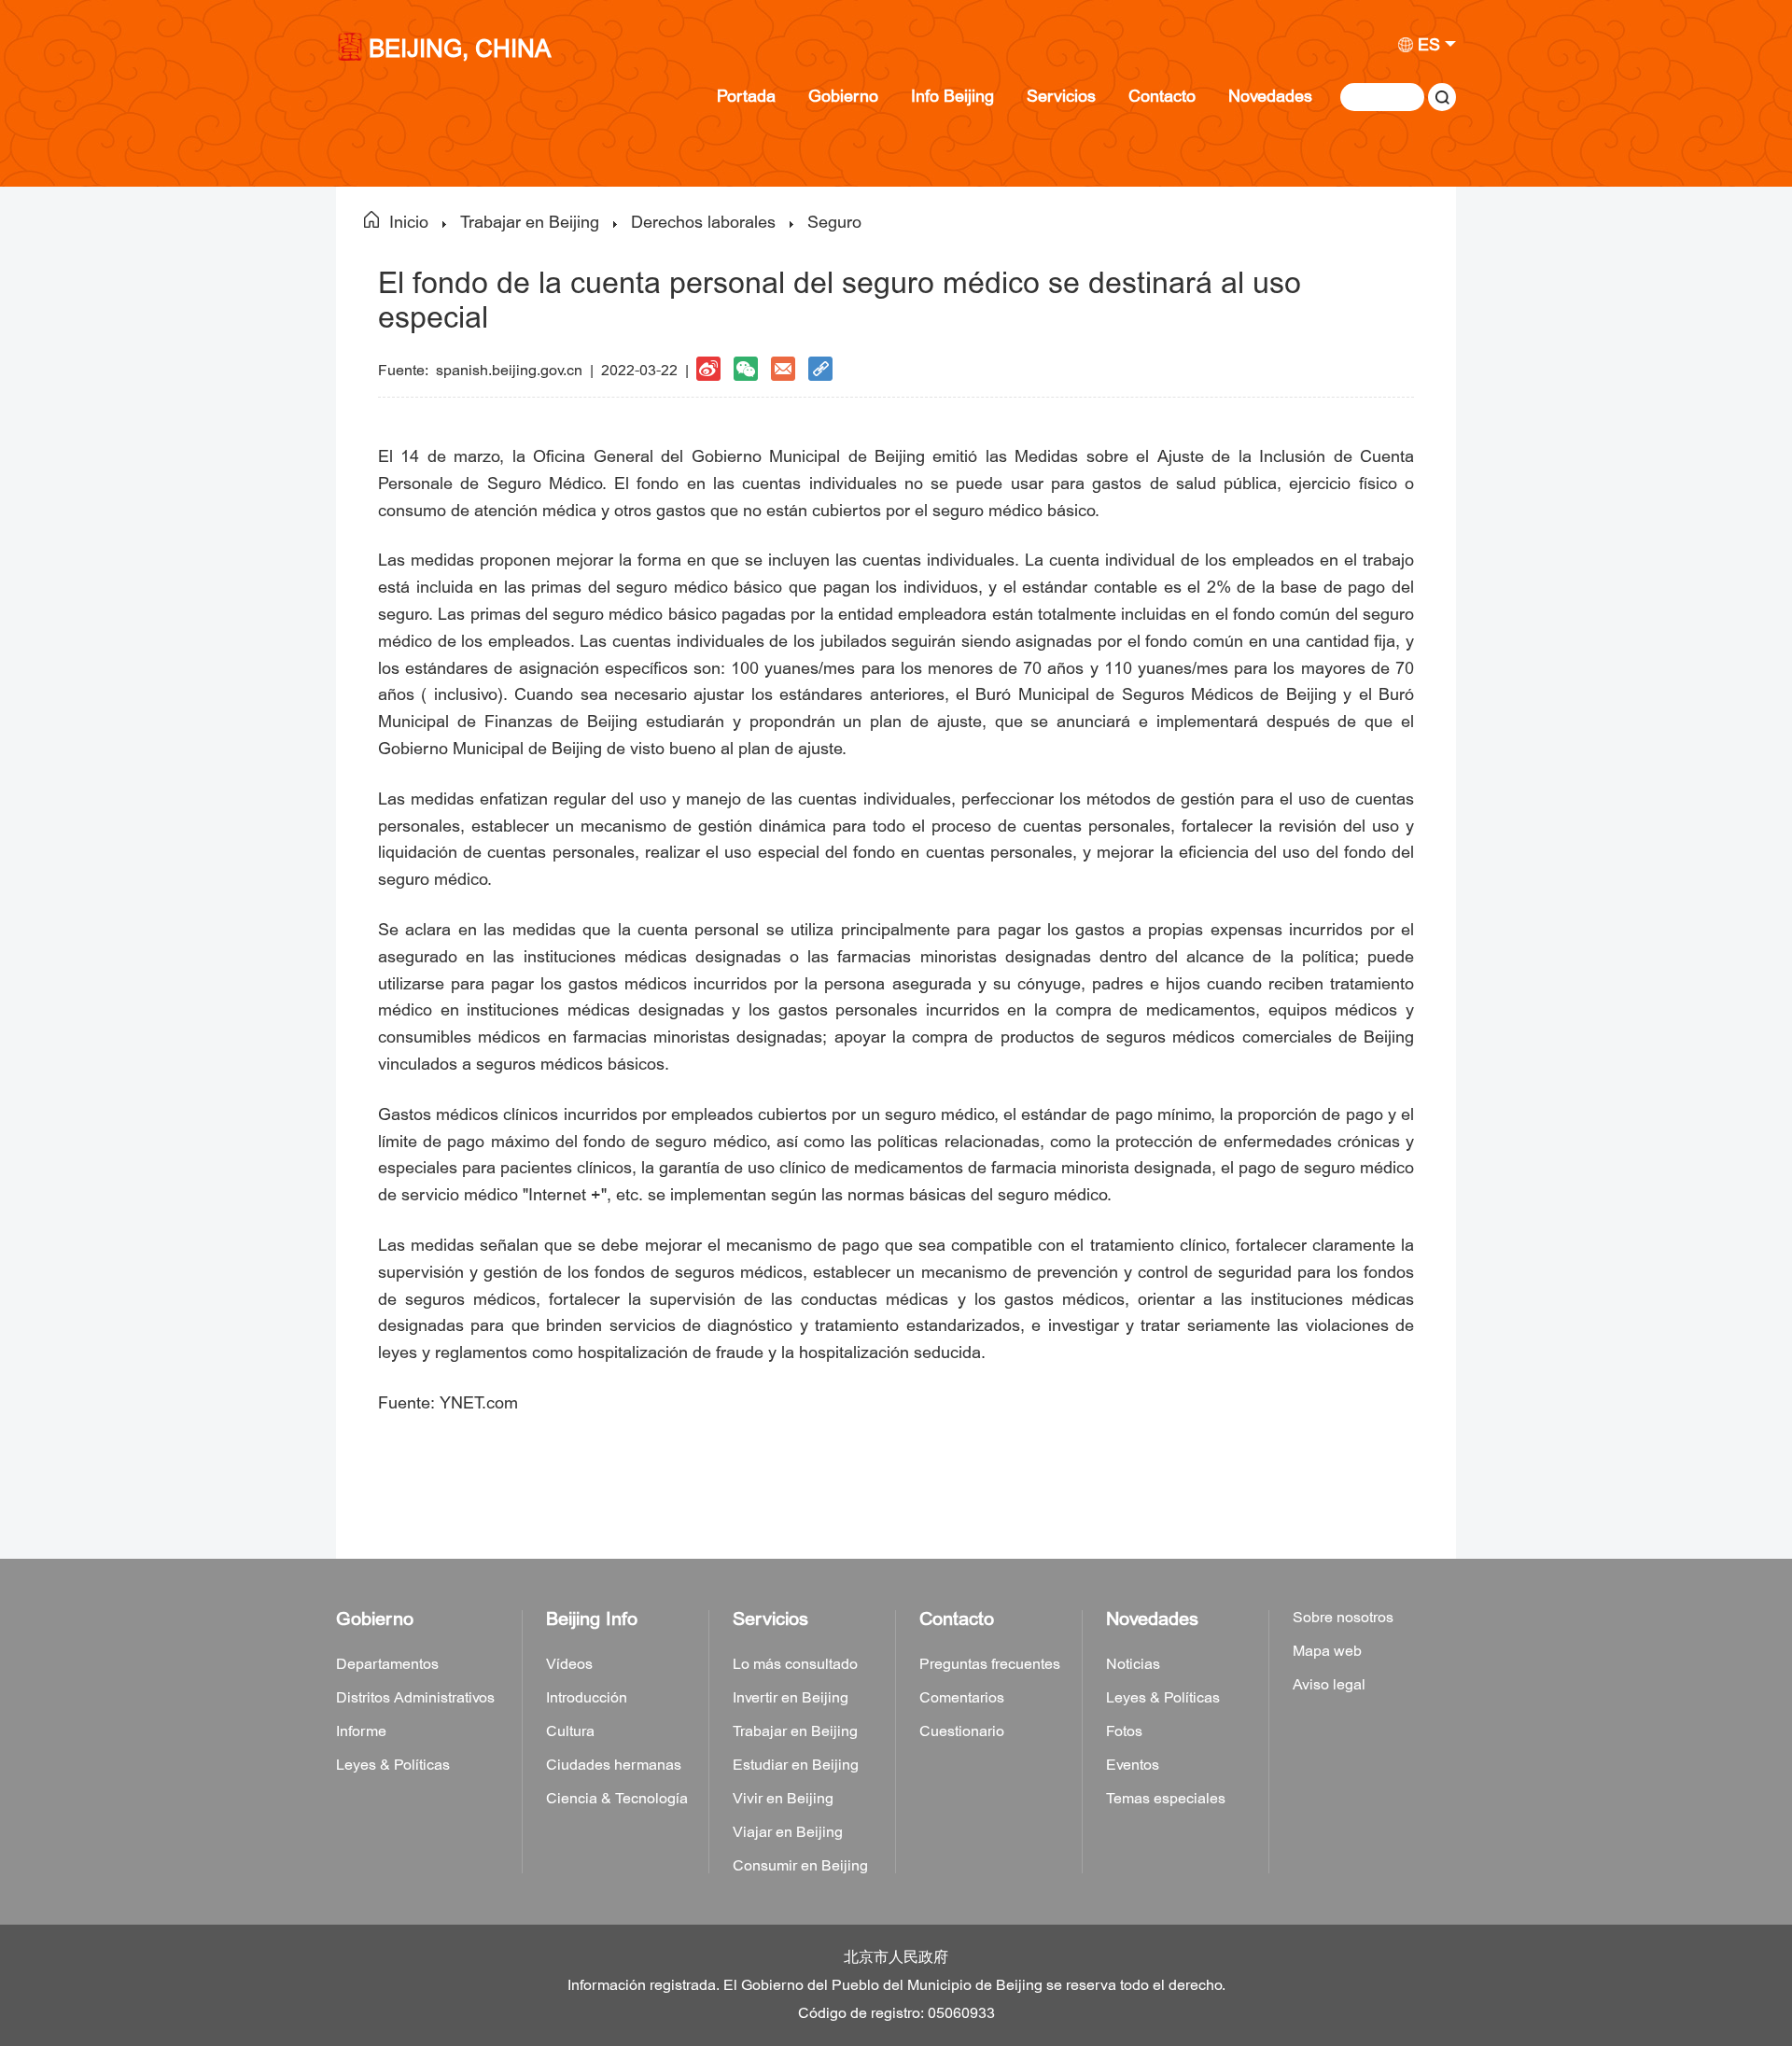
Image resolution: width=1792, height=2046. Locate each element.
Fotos (1124, 1731)
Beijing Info (592, 1619)
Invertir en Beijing (791, 1698)
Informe (361, 1731)
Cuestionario (962, 1731)
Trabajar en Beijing (530, 223)
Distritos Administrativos (415, 1698)
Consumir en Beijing (800, 1866)
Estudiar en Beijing (796, 1765)
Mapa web (1327, 1651)
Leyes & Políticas (393, 1765)
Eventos (1133, 1765)
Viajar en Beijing (788, 1832)
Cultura (570, 1731)
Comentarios (962, 1698)
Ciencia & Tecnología (617, 1799)
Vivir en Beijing (783, 1799)
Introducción (587, 1698)
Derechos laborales (703, 223)
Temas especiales (1166, 1799)
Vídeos (569, 1664)
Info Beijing (952, 97)
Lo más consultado (795, 1664)
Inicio (409, 223)
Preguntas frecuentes (990, 1664)
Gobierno (843, 97)
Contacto (1162, 97)
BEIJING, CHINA (460, 51)
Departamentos (387, 1664)
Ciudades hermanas (614, 1765)
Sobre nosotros (1343, 1618)
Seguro (834, 223)
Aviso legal (1329, 1685)
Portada (746, 97)
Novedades (1270, 97)
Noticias (1133, 1664)
